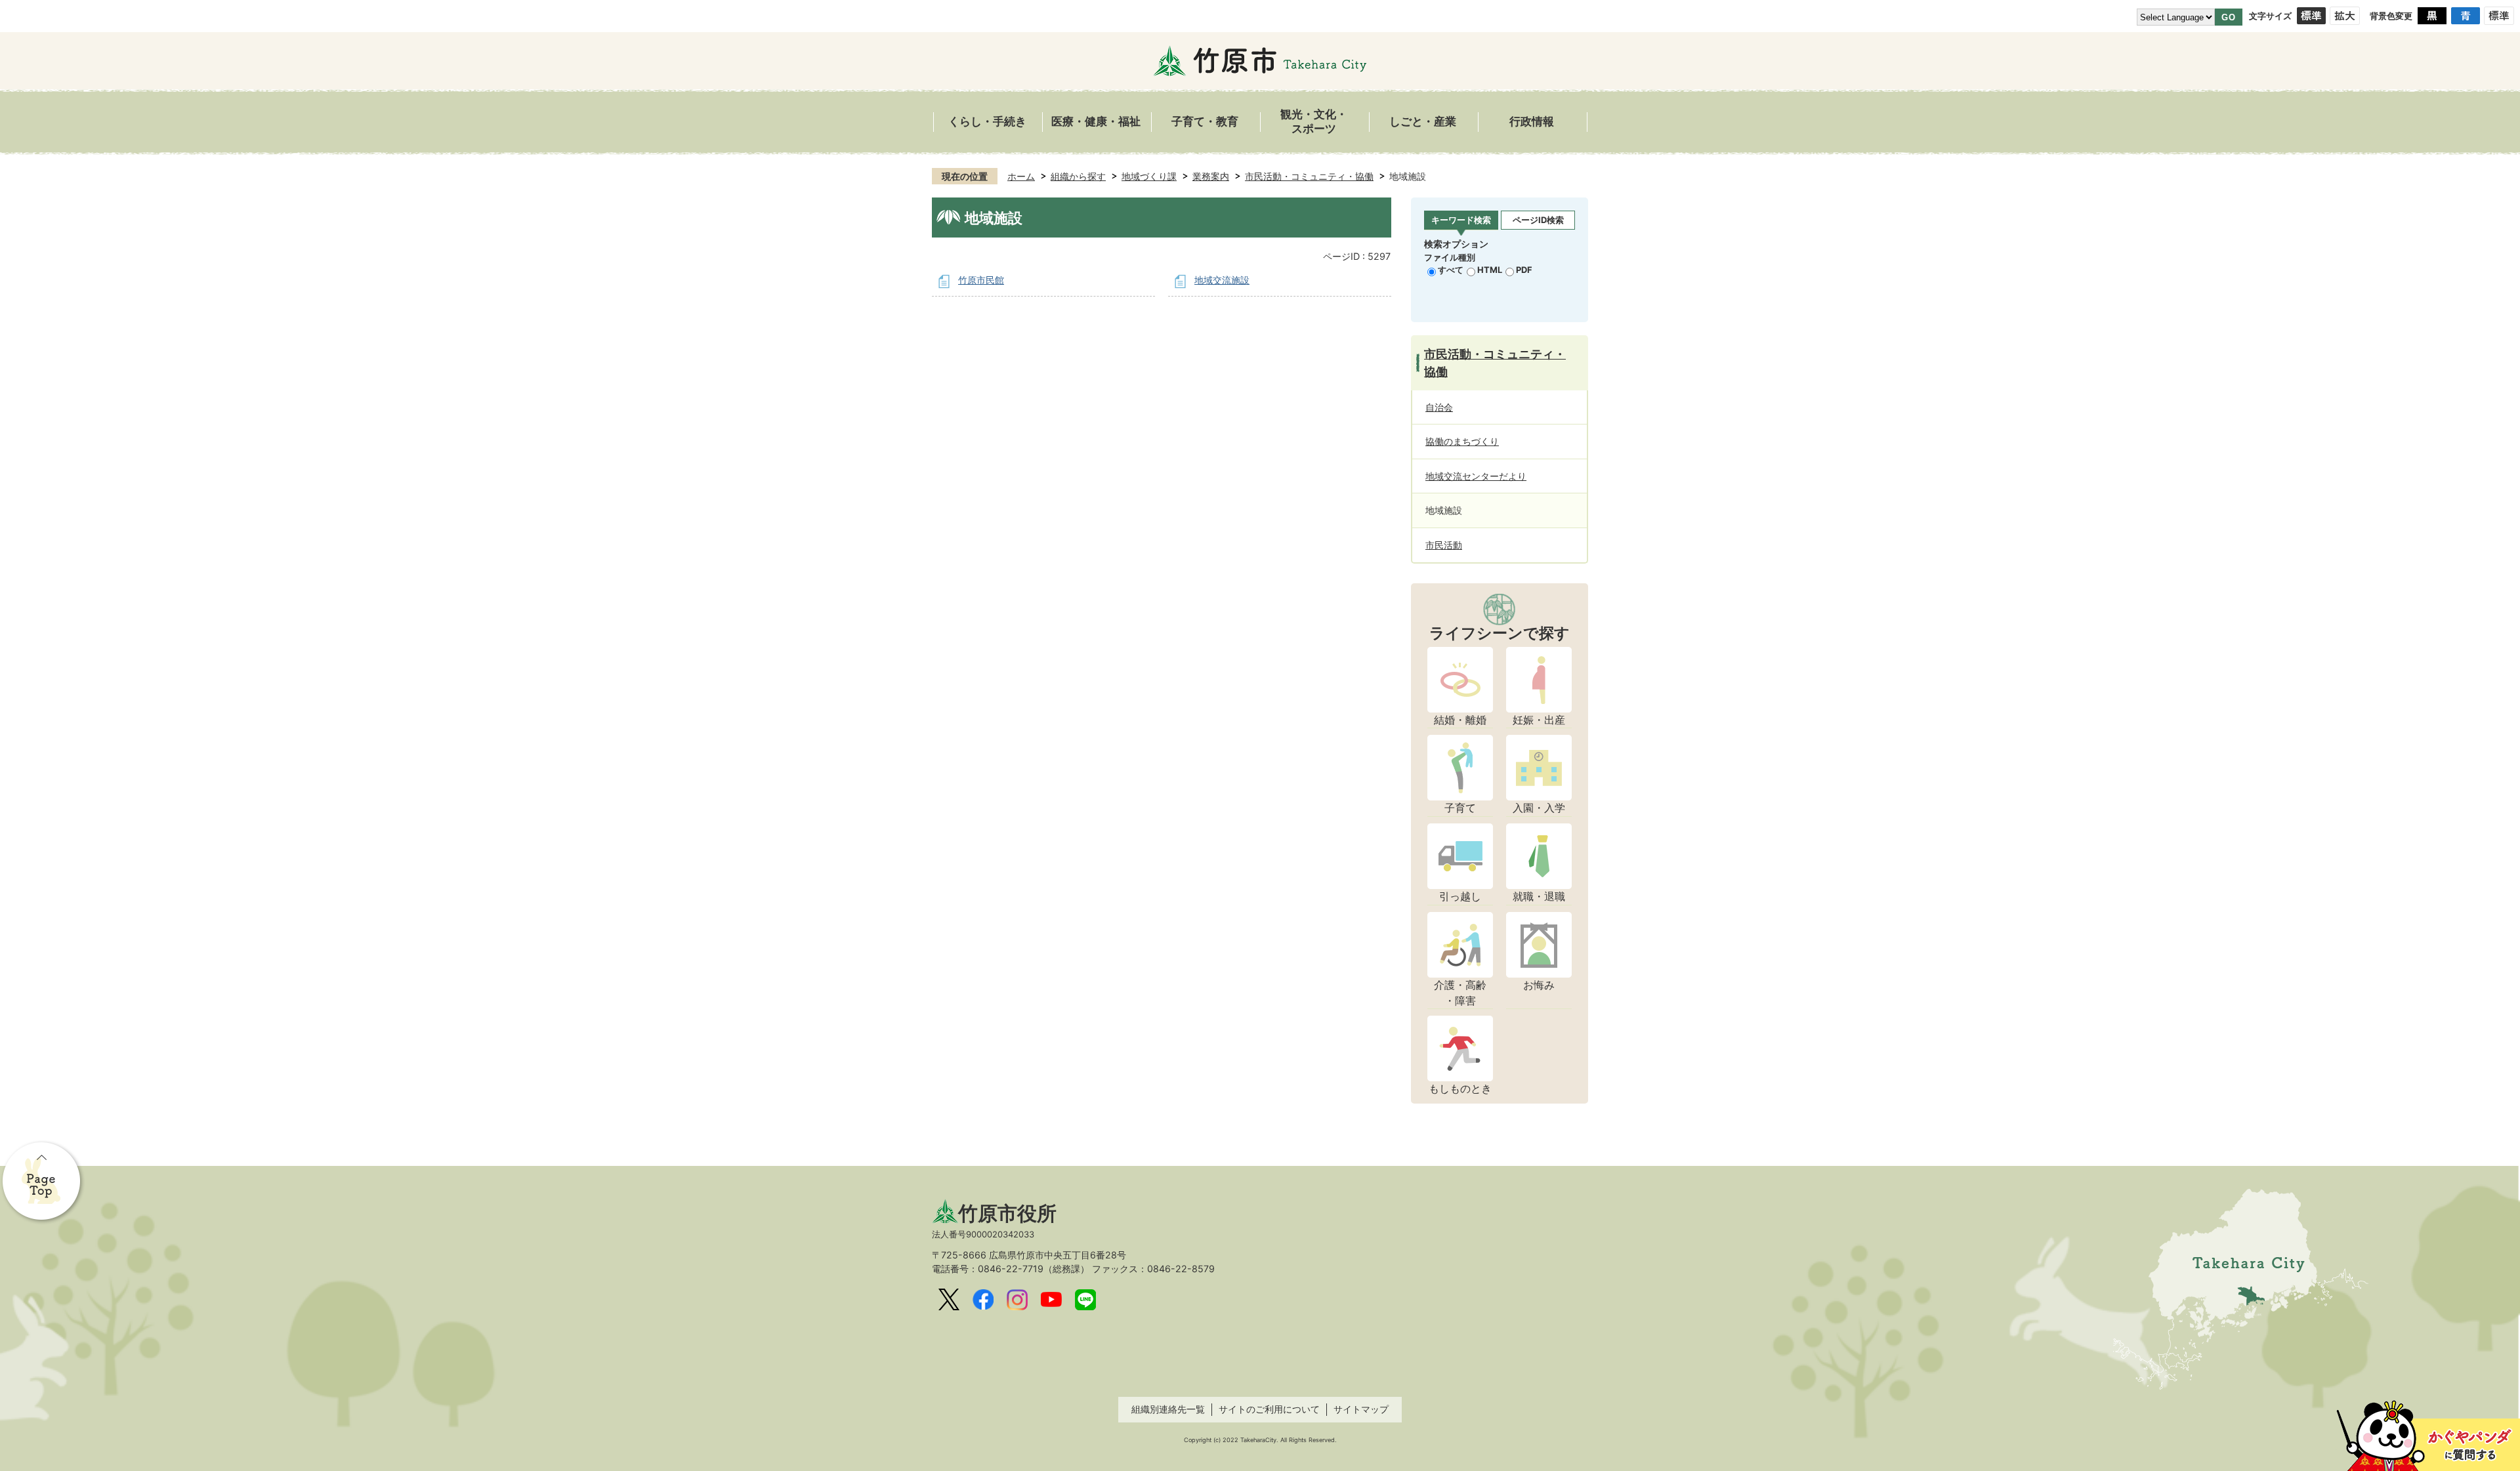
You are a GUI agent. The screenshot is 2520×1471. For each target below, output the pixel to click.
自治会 (1439, 407)
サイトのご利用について (1269, 1409)
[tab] (1461, 221)
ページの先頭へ (43, 1182)
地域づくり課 (1149, 176)
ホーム (1021, 176)
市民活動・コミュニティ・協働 (1309, 176)
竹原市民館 (981, 280)
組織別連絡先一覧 (1168, 1409)
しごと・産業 (1423, 122)
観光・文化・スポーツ (1314, 122)
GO (2229, 17)
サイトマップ (1361, 1409)
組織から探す (1078, 176)
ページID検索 (1538, 220)
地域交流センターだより (1476, 476)
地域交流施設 (1222, 280)
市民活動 (1444, 545)
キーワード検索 (1461, 220)
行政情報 (1532, 122)
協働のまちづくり (1462, 441)
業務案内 (1211, 176)
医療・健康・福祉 (1096, 122)
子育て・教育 (1205, 122)
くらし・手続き (987, 122)
